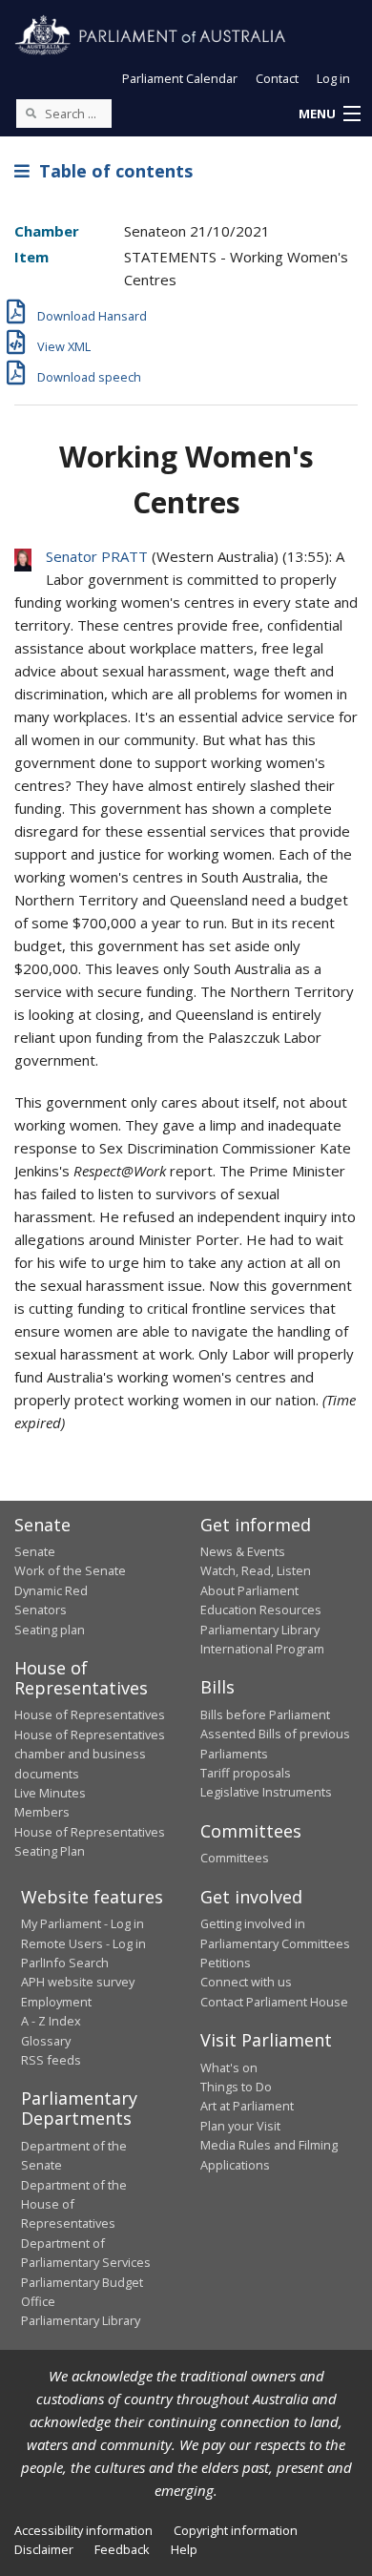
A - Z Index (51, 2021)
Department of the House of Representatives (74, 2204)
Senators (41, 1610)
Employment (56, 2002)
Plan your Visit (240, 2126)
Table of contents (111, 171)
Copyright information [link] (236, 2530)
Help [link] (184, 2549)
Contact (277, 78)
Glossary (46, 2041)
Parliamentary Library (260, 1630)
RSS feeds (51, 2060)
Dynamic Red (51, 1590)
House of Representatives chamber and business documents (90, 1754)
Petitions (226, 1963)
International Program (262, 1649)
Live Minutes (50, 1793)
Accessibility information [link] (83, 2530)
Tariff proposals (246, 1773)
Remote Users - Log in (83, 1943)
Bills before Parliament (265, 1714)
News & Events (243, 1551)
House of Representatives (90, 1714)
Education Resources (261, 1610)
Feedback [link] (122, 2549)
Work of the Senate (70, 1570)
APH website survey (78, 1982)
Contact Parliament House (274, 2002)
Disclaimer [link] (44, 2549)
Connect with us (246, 1982)
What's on (229, 2067)
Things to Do (236, 2087)
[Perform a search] (31, 113)
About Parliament (249, 1590)
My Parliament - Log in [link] (83, 1923)
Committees (235, 1858)
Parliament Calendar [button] (180, 78)
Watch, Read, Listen (256, 1570)
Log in (333, 78)
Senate (35, 1551)
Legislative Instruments (266, 1792)
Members (42, 1812)
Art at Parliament (247, 2106)
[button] (329, 114)
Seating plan (50, 1630)
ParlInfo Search (65, 1963)
